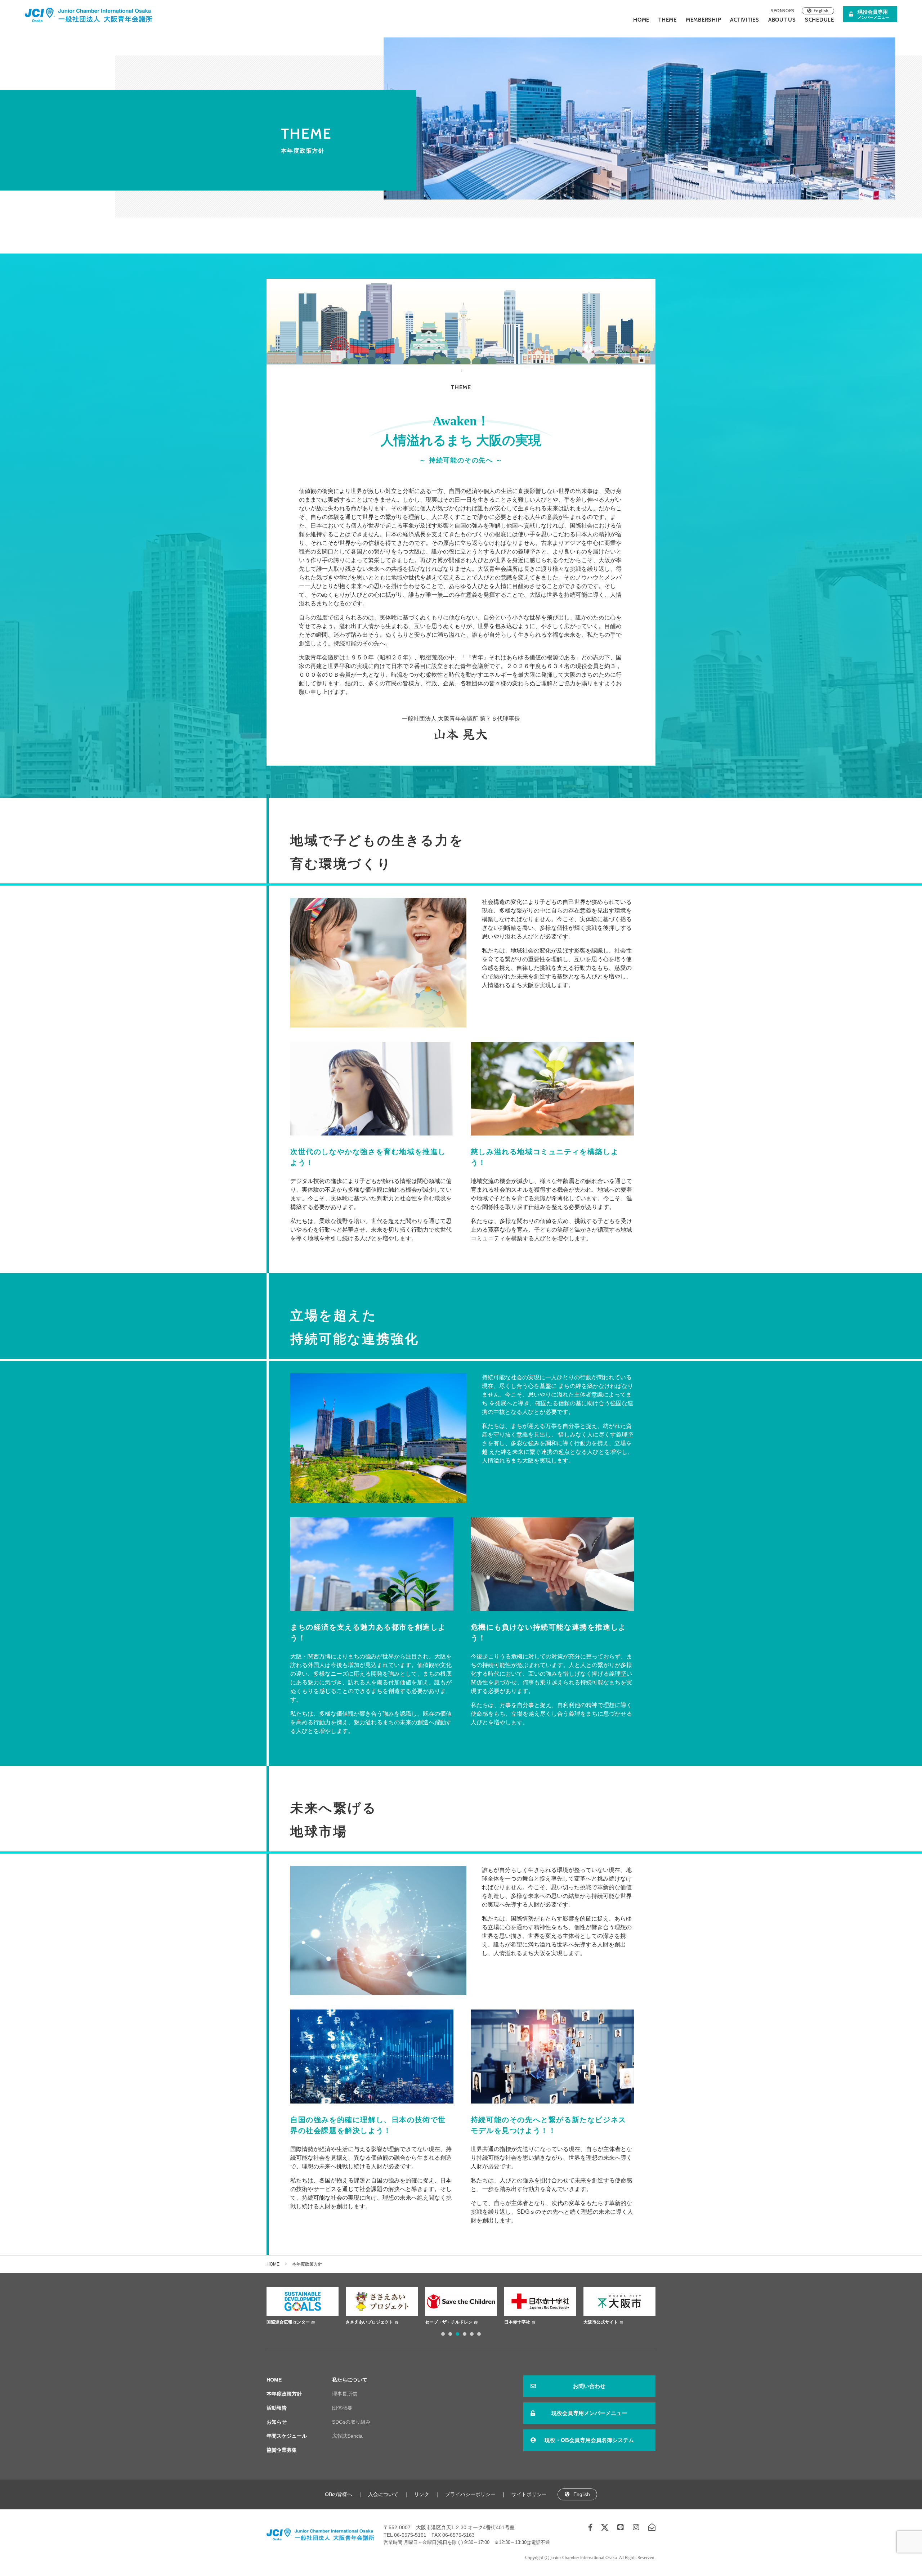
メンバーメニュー (873, 14)
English (821, 11)
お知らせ (277, 2422)
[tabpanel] (303, 2307)
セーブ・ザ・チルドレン (290, 2322)
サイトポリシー (529, 2494)
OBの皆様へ (339, 2494)
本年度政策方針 (284, 2394)
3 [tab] (457, 2334)
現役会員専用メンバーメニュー (589, 2413)
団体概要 (342, 2408)
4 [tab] (465, 2334)
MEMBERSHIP (704, 20)
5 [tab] (472, 2334)
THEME (668, 20)
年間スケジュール (287, 2436)
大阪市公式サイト (442, 2322)
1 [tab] (443, 2334)
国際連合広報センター (605, 2322)
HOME (641, 20)
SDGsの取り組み (351, 2422)
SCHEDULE (820, 20)
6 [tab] (479, 2334)
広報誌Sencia (347, 2436)
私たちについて (350, 2380)
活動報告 (277, 2408)
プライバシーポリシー (470, 2494)
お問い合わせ (589, 2386)
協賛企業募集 (282, 2450)
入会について (383, 2494)
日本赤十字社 (359, 2322)
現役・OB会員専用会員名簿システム (589, 2440)
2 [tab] (450, 2334)
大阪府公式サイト (522, 2322)
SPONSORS (783, 11)
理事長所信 (345, 2394)
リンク (422, 2494)
